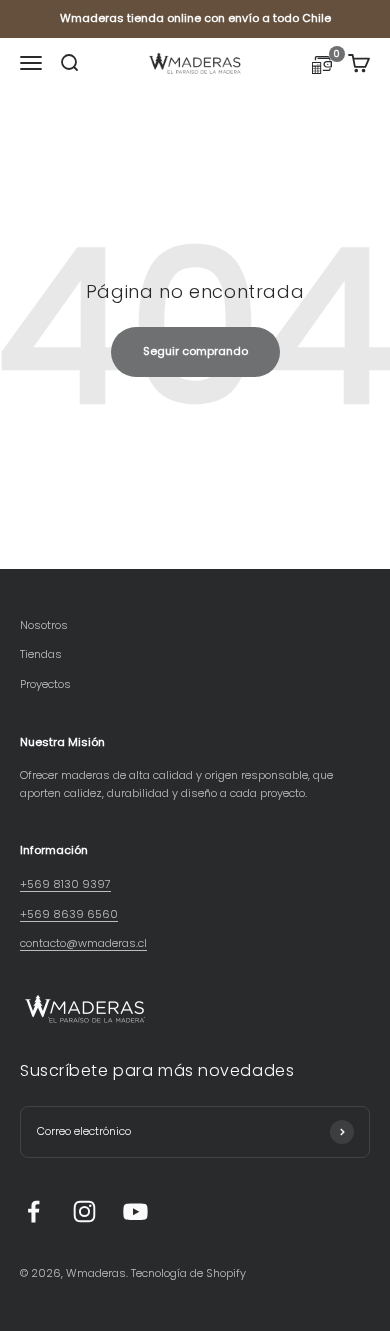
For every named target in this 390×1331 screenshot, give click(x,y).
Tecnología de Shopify (188, 1273)
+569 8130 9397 (65, 884)
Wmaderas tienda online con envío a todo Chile (195, 18)
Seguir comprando (195, 351)
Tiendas (41, 654)
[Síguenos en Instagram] (84, 1211)
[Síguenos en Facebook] (33, 1211)
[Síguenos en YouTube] (135, 1211)
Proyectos (45, 684)
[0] (322, 68)
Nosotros (44, 625)
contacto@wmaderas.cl (83, 943)
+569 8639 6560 (69, 914)
